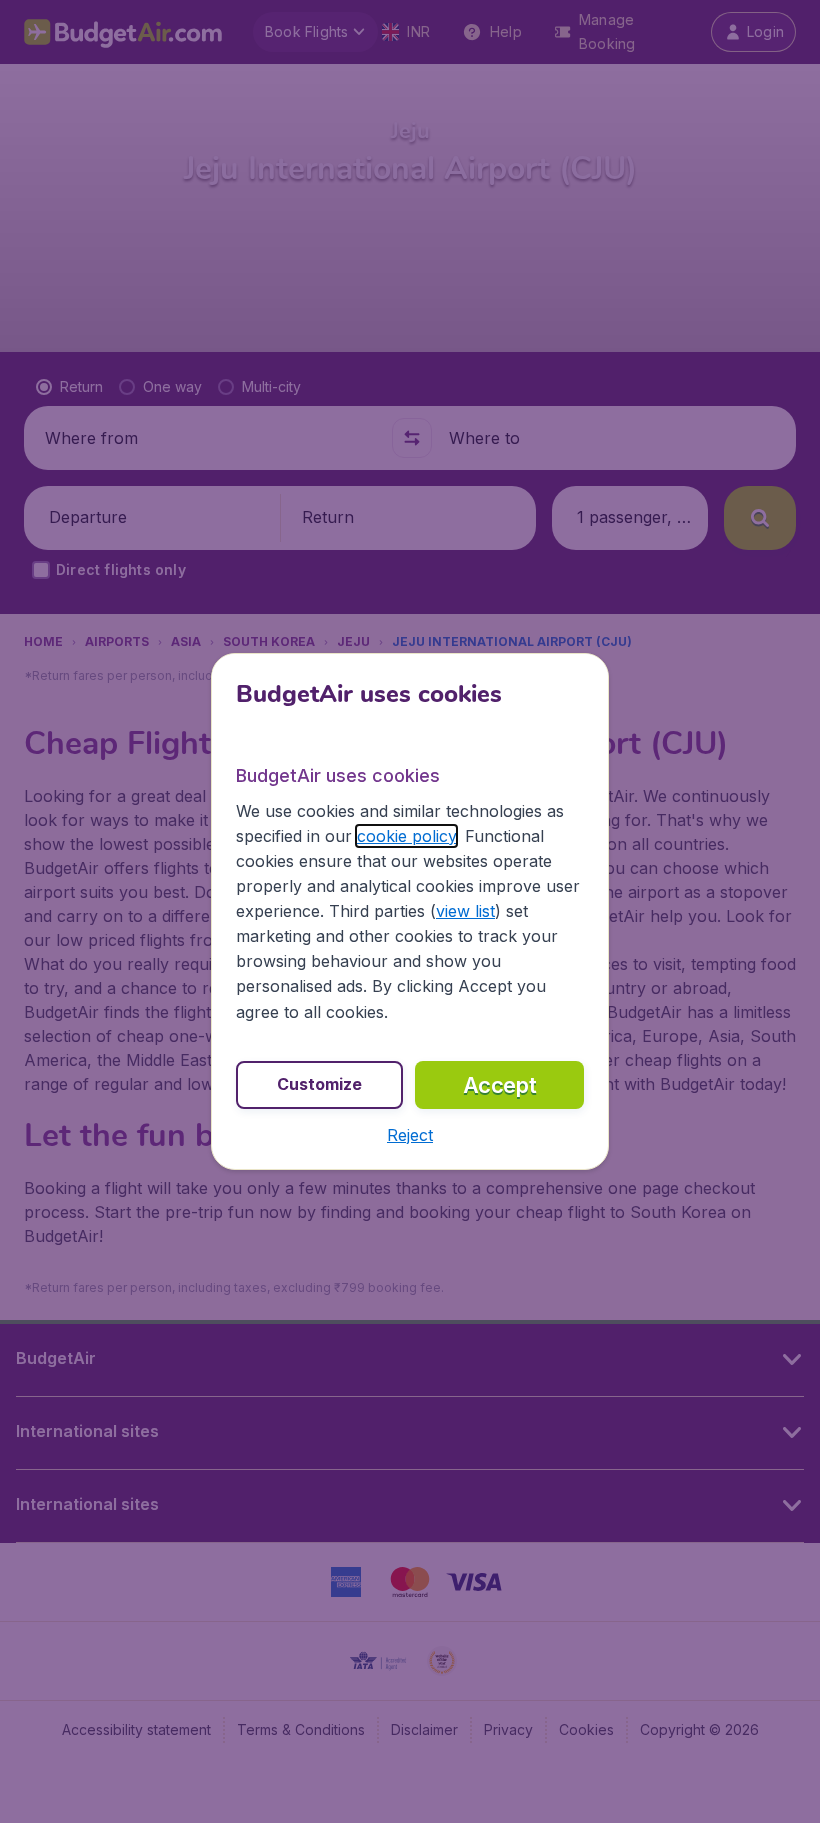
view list (465, 911)
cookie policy (406, 836)
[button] (410, 1135)
